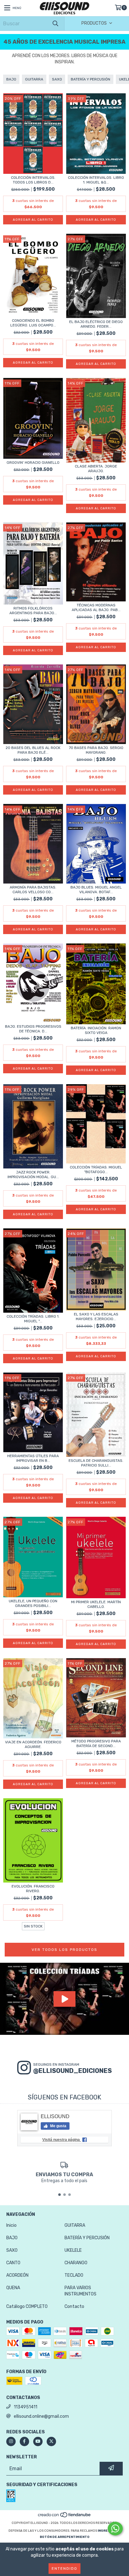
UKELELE (73, 2250)
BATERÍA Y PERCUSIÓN (90, 79)
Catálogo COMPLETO (27, 2307)
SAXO (57, 79)
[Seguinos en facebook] (24, 2441)
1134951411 (26, 2407)
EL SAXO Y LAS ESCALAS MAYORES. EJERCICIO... (96, 1317)
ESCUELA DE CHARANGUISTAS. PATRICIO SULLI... (96, 1463)
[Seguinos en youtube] (38, 2441)
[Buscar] (55, 24)
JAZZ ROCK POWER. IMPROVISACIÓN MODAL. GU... (33, 1175)
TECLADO (74, 2275)
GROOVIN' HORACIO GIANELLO (33, 463)
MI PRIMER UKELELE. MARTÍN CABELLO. (96, 1604)
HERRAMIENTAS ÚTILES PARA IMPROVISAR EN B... (33, 1458)
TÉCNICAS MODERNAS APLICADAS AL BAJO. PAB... (96, 607)
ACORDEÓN (17, 2275)
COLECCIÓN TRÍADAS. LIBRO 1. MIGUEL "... (33, 1319)
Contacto (74, 2307)
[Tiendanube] (65, 2517)
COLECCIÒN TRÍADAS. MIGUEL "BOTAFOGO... (96, 1170)
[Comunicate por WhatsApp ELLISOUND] (115, 2529)
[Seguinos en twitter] (51, 2441)
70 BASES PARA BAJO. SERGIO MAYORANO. (96, 750)
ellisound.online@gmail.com (41, 2416)
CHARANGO (76, 2263)
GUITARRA (34, 79)
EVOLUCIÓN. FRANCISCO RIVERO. (33, 1889)
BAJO (11, 79)
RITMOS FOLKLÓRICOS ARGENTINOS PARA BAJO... (33, 611)
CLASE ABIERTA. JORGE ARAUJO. (96, 469)
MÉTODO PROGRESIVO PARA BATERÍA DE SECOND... (96, 1743)
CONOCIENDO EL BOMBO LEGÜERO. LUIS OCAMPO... (33, 323)
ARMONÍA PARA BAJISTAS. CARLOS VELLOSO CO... (33, 890)
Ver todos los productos (64, 1950)
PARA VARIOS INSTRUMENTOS (80, 2291)
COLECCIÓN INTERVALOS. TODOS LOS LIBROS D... (33, 180)
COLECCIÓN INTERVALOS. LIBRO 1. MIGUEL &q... (96, 180)
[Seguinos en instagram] (11, 2441)
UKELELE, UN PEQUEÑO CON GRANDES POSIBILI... (33, 1603)
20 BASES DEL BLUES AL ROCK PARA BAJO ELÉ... (33, 750)
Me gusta (58, 2126)
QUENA (13, 2288)
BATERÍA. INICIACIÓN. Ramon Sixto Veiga (96, 1030)
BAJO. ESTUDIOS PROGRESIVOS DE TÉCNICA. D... (33, 1029)
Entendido (64, 2569)
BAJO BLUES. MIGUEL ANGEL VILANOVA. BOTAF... (96, 890)
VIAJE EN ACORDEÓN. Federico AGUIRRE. (33, 1744)
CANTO (13, 2263)
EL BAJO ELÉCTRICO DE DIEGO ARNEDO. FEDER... (96, 324)
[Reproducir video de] (64, 1999)
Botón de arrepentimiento (65, 2537)
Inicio (11, 2225)
